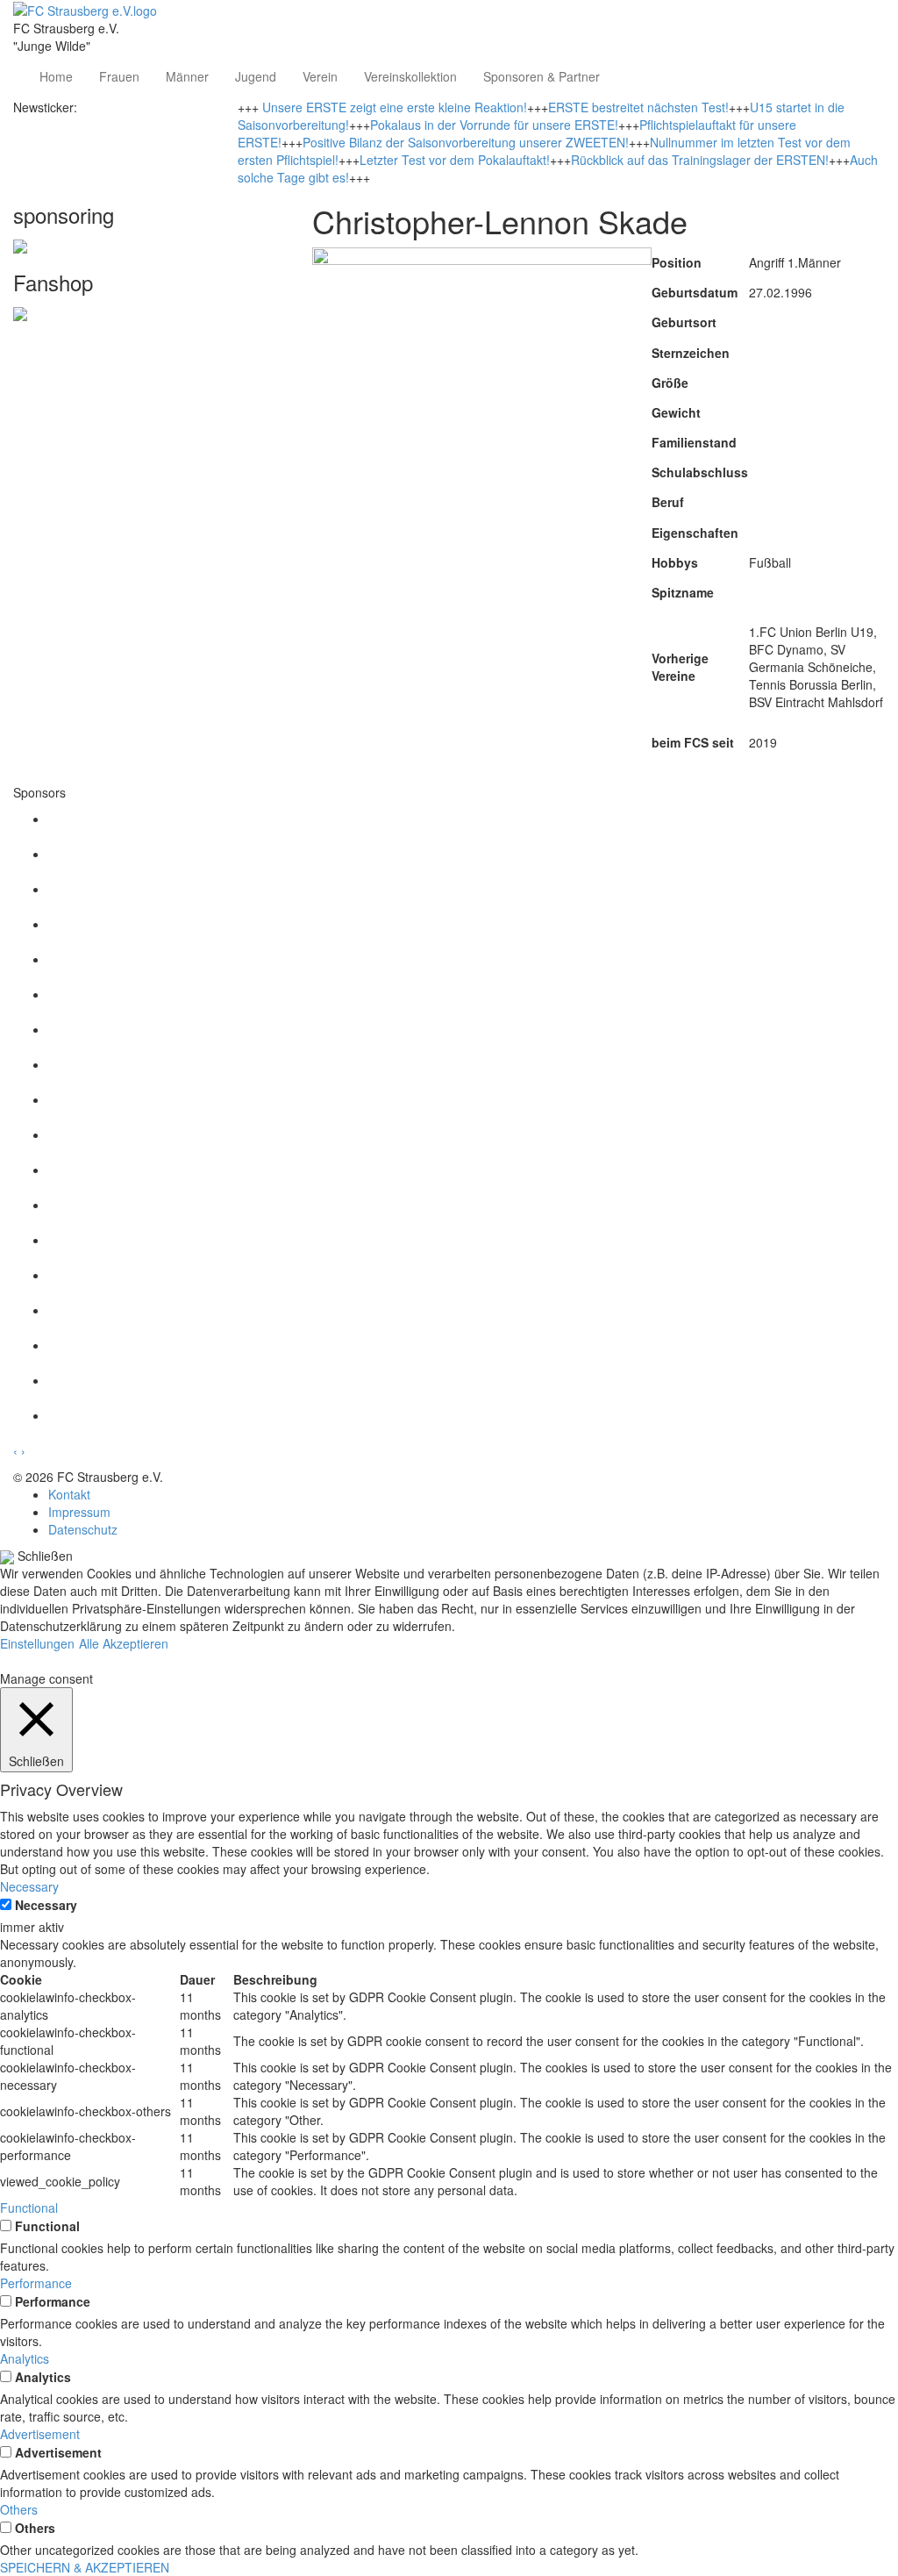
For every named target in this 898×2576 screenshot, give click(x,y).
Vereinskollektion (410, 76)
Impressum (79, 1512)
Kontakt (69, 1494)
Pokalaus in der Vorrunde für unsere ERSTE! (494, 125)
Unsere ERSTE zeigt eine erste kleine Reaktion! (395, 107)
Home (56, 76)
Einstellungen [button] (37, 1643)
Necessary (46, 1905)
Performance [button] (36, 2283)
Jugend (256, 76)
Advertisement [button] (40, 2434)
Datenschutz (83, 1529)
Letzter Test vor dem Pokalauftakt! (455, 160)
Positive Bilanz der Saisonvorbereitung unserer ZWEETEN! (466, 142)
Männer (187, 76)
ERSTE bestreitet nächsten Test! (638, 107)
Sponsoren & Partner (542, 76)
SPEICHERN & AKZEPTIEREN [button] (85, 2567)
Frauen (119, 76)
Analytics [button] (25, 2358)
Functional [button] (29, 2207)
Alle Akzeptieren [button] (124, 1643)
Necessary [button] (29, 1886)
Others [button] (19, 2509)
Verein (320, 76)
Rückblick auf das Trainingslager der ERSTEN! (700, 160)
